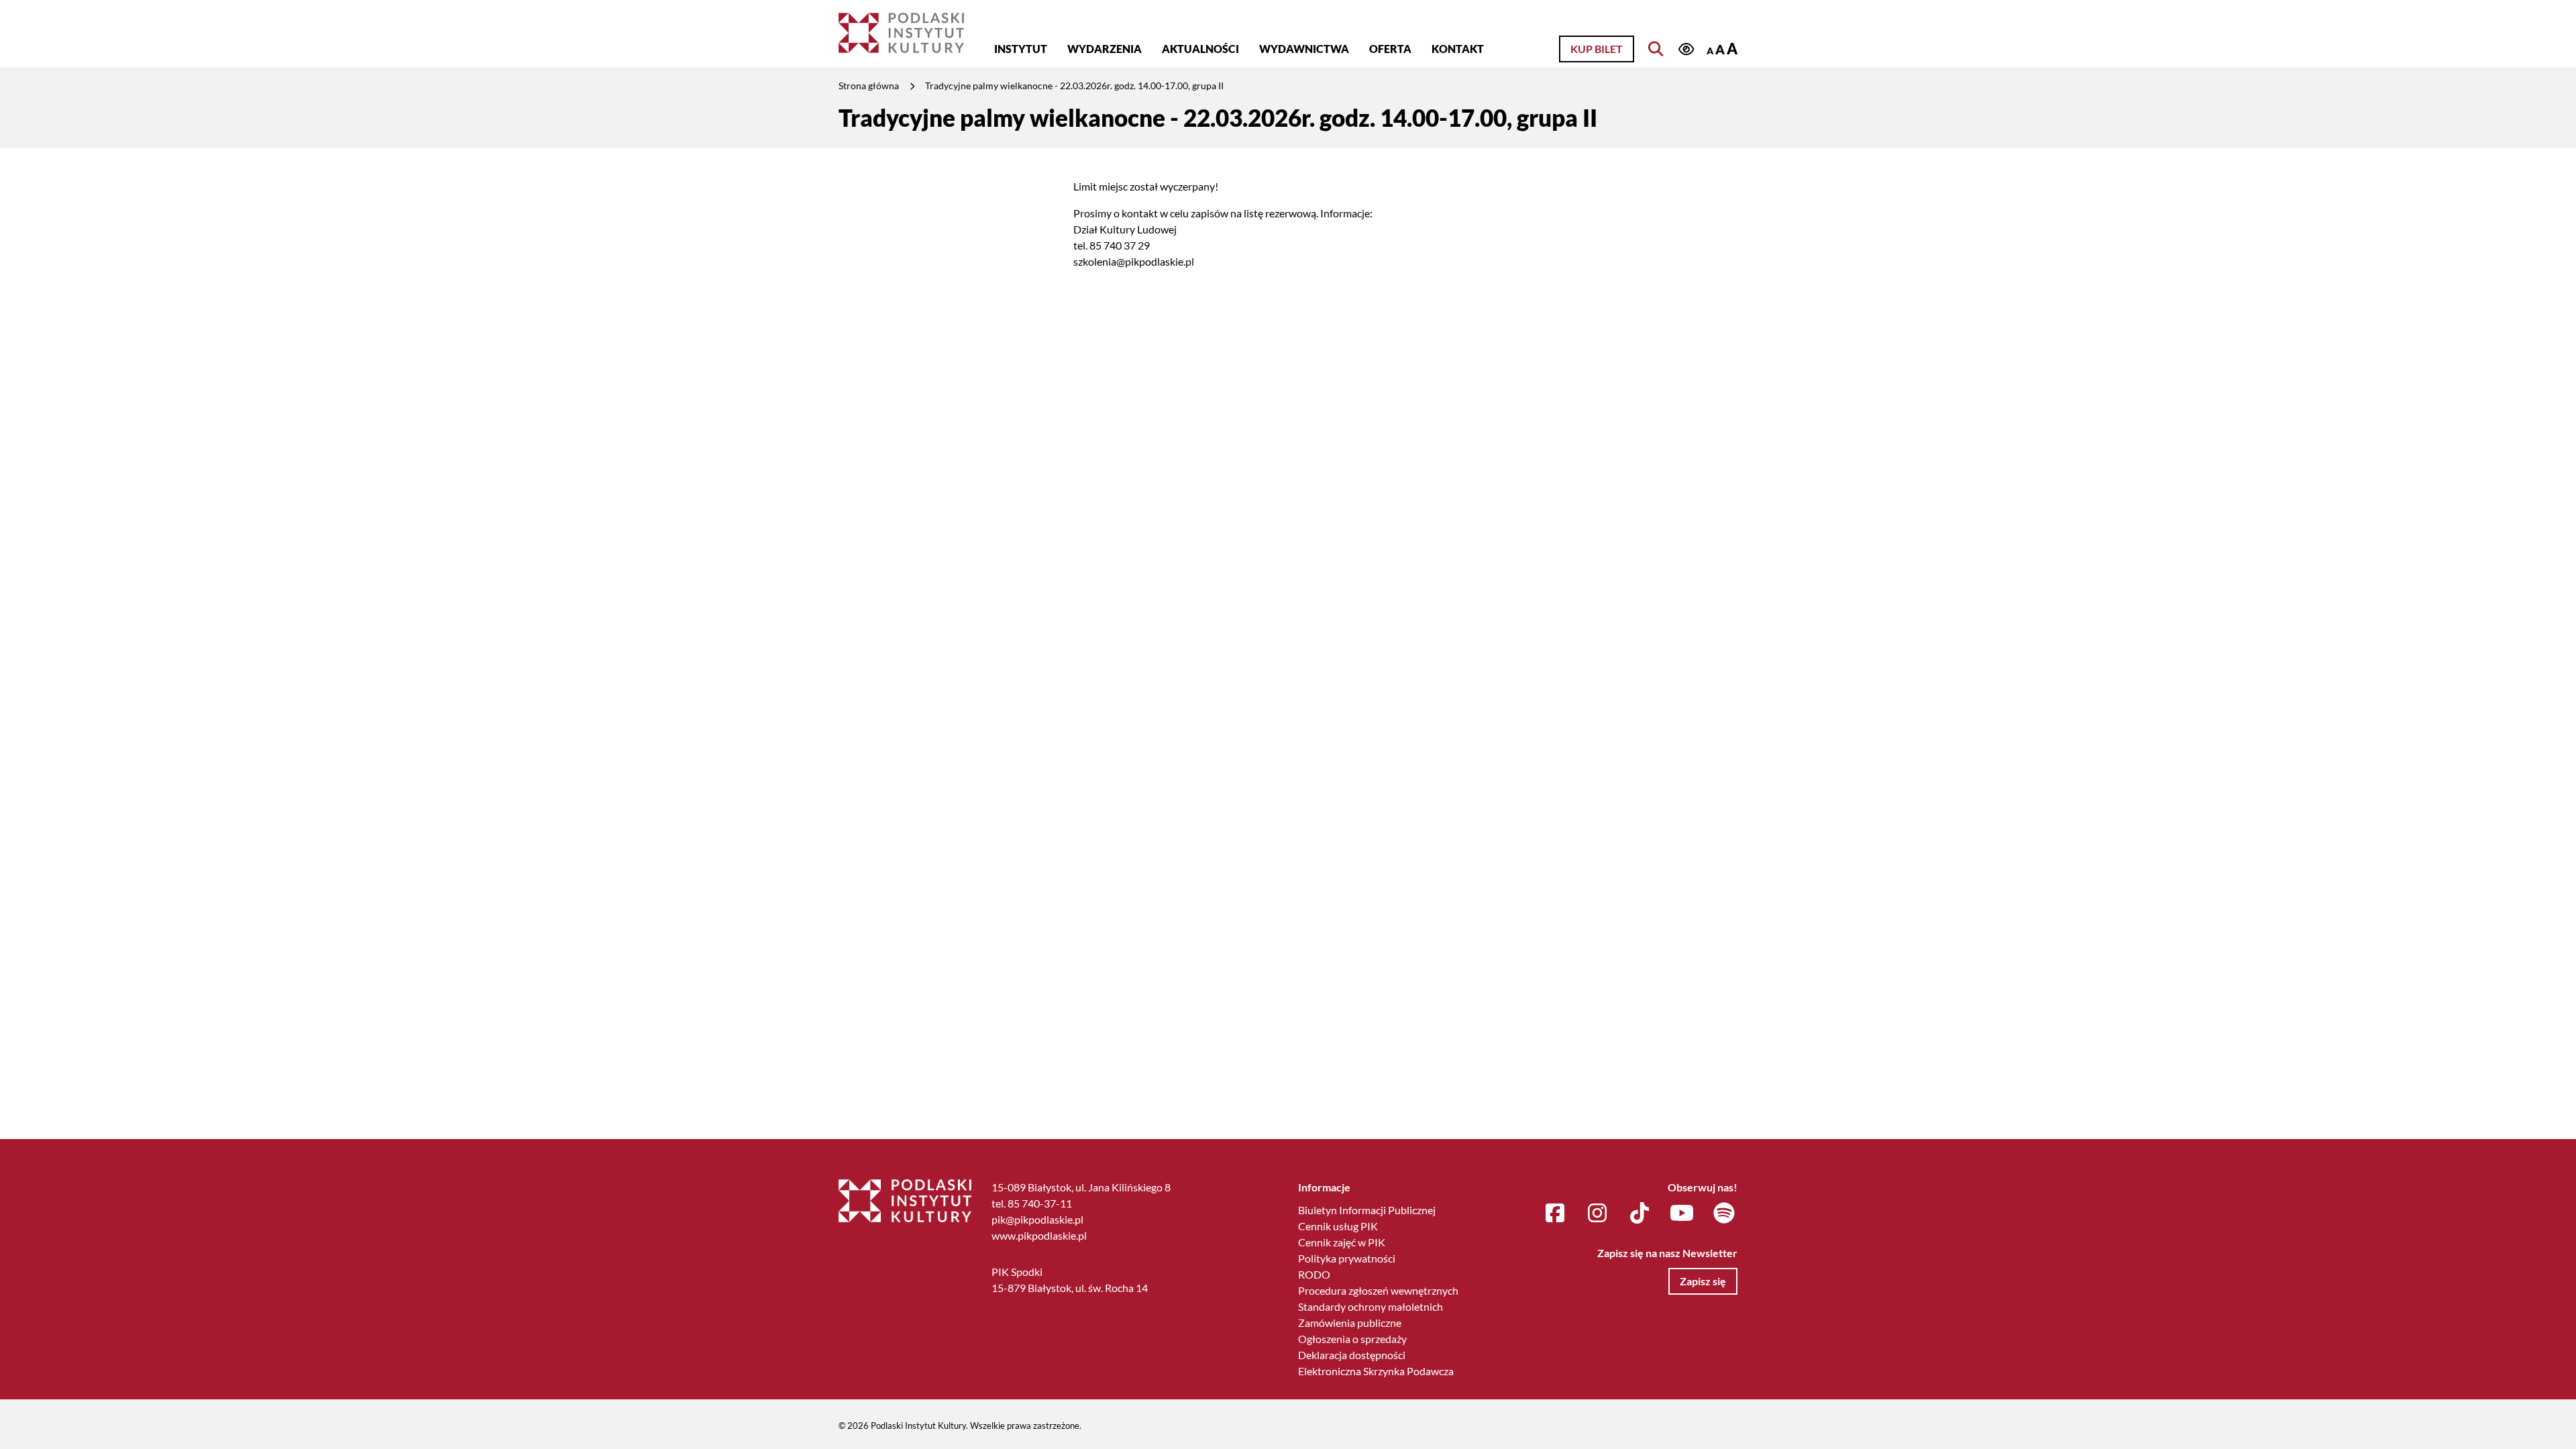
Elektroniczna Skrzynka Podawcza (1376, 1371)
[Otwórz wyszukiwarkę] (1656, 49)
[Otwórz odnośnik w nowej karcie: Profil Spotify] (1724, 1214)
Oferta (1390, 49)
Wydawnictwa (1304, 49)
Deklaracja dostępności (1352, 1355)
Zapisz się (1703, 1281)
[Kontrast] (1686, 50)
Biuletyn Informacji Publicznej (1367, 1210)
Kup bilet (1597, 49)
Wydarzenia (1105, 49)
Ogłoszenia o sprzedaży (1352, 1339)
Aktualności (1200, 49)
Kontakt (1458, 49)
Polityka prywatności (1347, 1258)
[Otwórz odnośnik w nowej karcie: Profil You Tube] (1682, 1214)
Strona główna (869, 86)
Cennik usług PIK (1338, 1226)
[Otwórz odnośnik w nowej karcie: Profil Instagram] (1597, 1214)
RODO (1314, 1274)
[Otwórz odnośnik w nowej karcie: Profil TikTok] (1640, 1214)
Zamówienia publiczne (1350, 1323)
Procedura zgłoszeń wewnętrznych (1378, 1290)
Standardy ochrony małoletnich (1371, 1306)
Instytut (1021, 49)
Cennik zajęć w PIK (1342, 1242)
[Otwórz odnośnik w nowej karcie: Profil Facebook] (1555, 1214)
